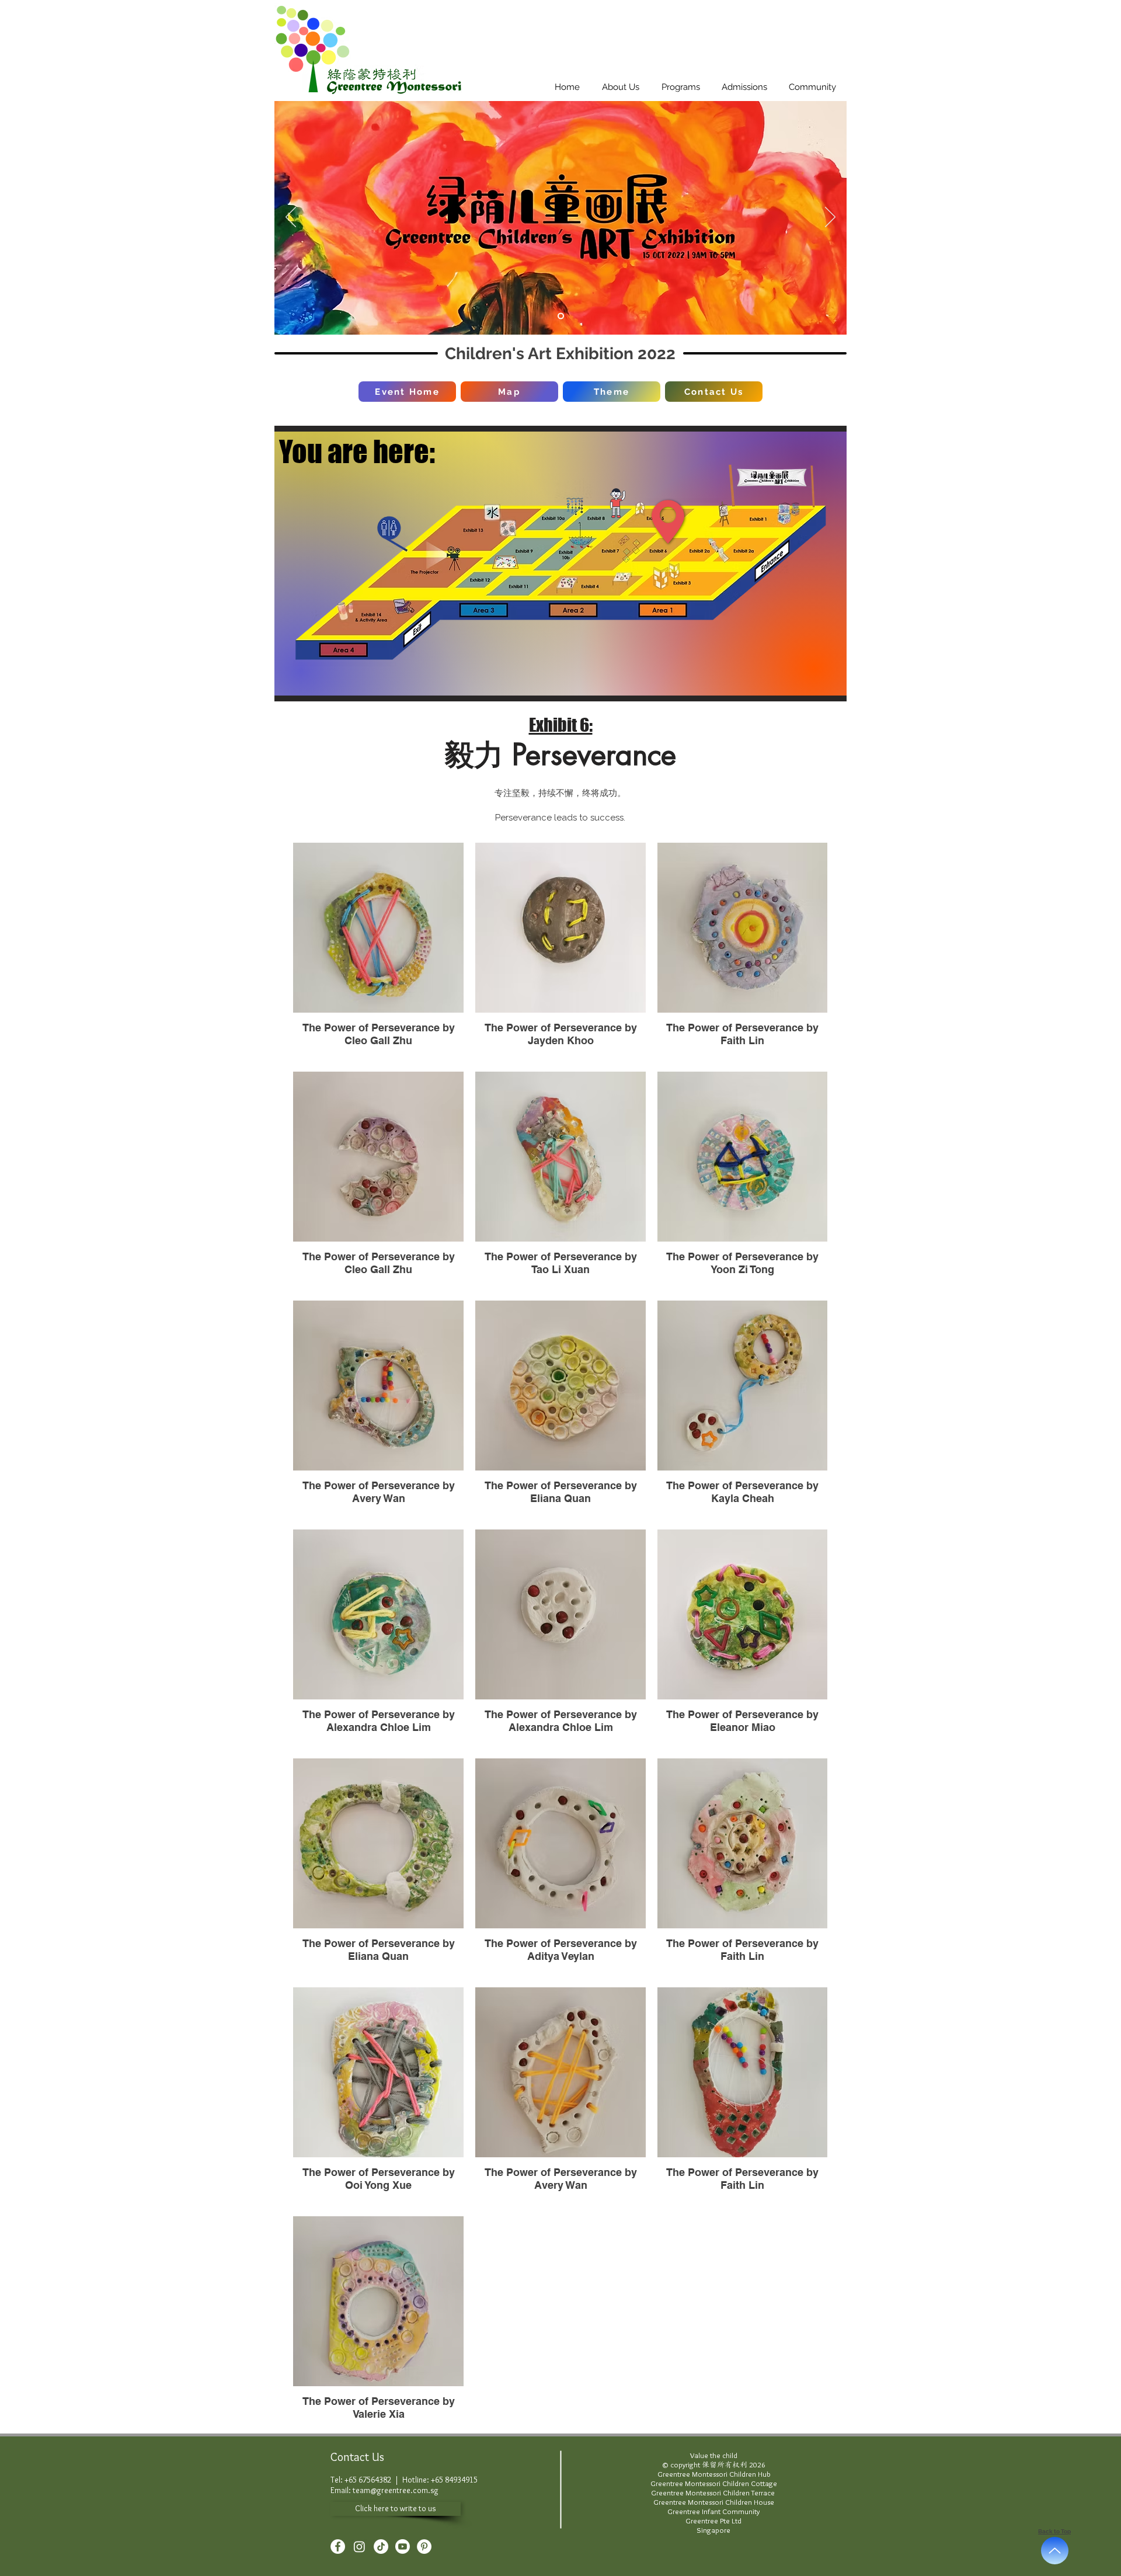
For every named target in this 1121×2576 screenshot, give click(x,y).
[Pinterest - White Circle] (424, 2547)
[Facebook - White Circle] (338, 2547)
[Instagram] (359, 2547)
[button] (621, 87)
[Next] (830, 218)
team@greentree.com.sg (396, 2490)
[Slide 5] (561, 316)
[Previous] (291, 218)
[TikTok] (381, 2547)
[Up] (1055, 2551)
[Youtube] (403, 2547)
